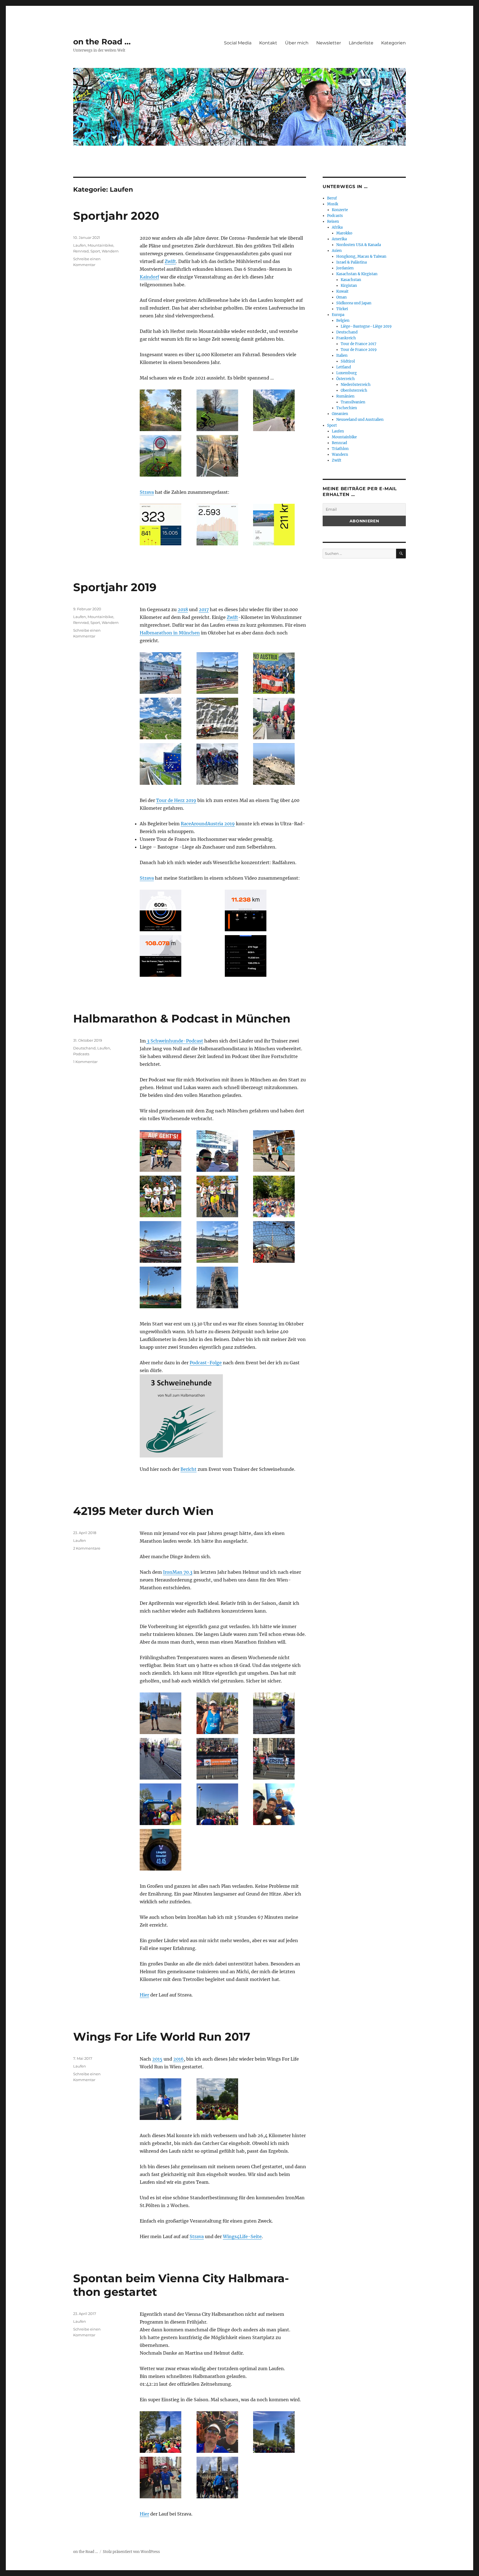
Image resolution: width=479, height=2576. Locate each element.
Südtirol (348, 361)
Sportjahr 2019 (115, 587)
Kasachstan (351, 280)
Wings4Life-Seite (242, 2236)
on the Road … (102, 42)
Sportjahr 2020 (116, 216)
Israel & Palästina (351, 262)
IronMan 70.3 (178, 1572)
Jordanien (345, 268)
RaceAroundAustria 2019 (208, 824)
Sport (95, 251)
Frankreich (346, 338)
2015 (157, 2059)
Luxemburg (346, 373)
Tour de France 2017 (359, 344)
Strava (147, 492)
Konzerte (340, 210)
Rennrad (81, 251)
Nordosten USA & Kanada (359, 245)
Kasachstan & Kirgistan (357, 274)
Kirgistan (349, 286)
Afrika (337, 227)
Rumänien (345, 396)
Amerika (339, 239)
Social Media (238, 43)
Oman (342, 297)
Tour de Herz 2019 (176, 800)
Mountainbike (100, 245)
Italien (342, 355)
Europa (338, 315)
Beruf (332, 198)
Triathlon (340, 449)
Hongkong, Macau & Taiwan (361, 256)
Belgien (343, 321)
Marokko (344, 233)
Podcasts (81, 1054)
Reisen (333, 222)
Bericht (188, 1469)
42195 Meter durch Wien (143, 1511)
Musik (333, 204)
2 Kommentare (87, 1548)
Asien (337, 251)
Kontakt (268, 43)
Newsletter (329, 43)
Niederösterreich (356, 385)
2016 (179, 2059)
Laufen (80, 245)
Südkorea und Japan (354, 303)
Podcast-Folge (206, 1363)
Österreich (346, 379)
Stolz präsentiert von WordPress (131, 2552)
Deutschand (84, 1048)
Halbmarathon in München (170, 633)
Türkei (342, 309)
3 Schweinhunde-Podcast (174, 1041)
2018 (183, 609)
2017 (204, 609)
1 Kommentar (85, 1062)
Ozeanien (340, 414)
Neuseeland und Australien (360, 420)
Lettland (344, 367)
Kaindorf (149, 277)
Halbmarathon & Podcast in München (182, 1018)
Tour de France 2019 (359, 350)
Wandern (110, 251)
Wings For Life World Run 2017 (162, 2037)
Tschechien (347, 408)
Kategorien (393, 43)
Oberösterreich (354, 390)
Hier (144, 1995)
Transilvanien (353, 402)
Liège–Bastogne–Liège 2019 (366, 326)
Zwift (170, 261)
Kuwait (342, 291)
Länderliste (361, 43)
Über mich (297, 43)
